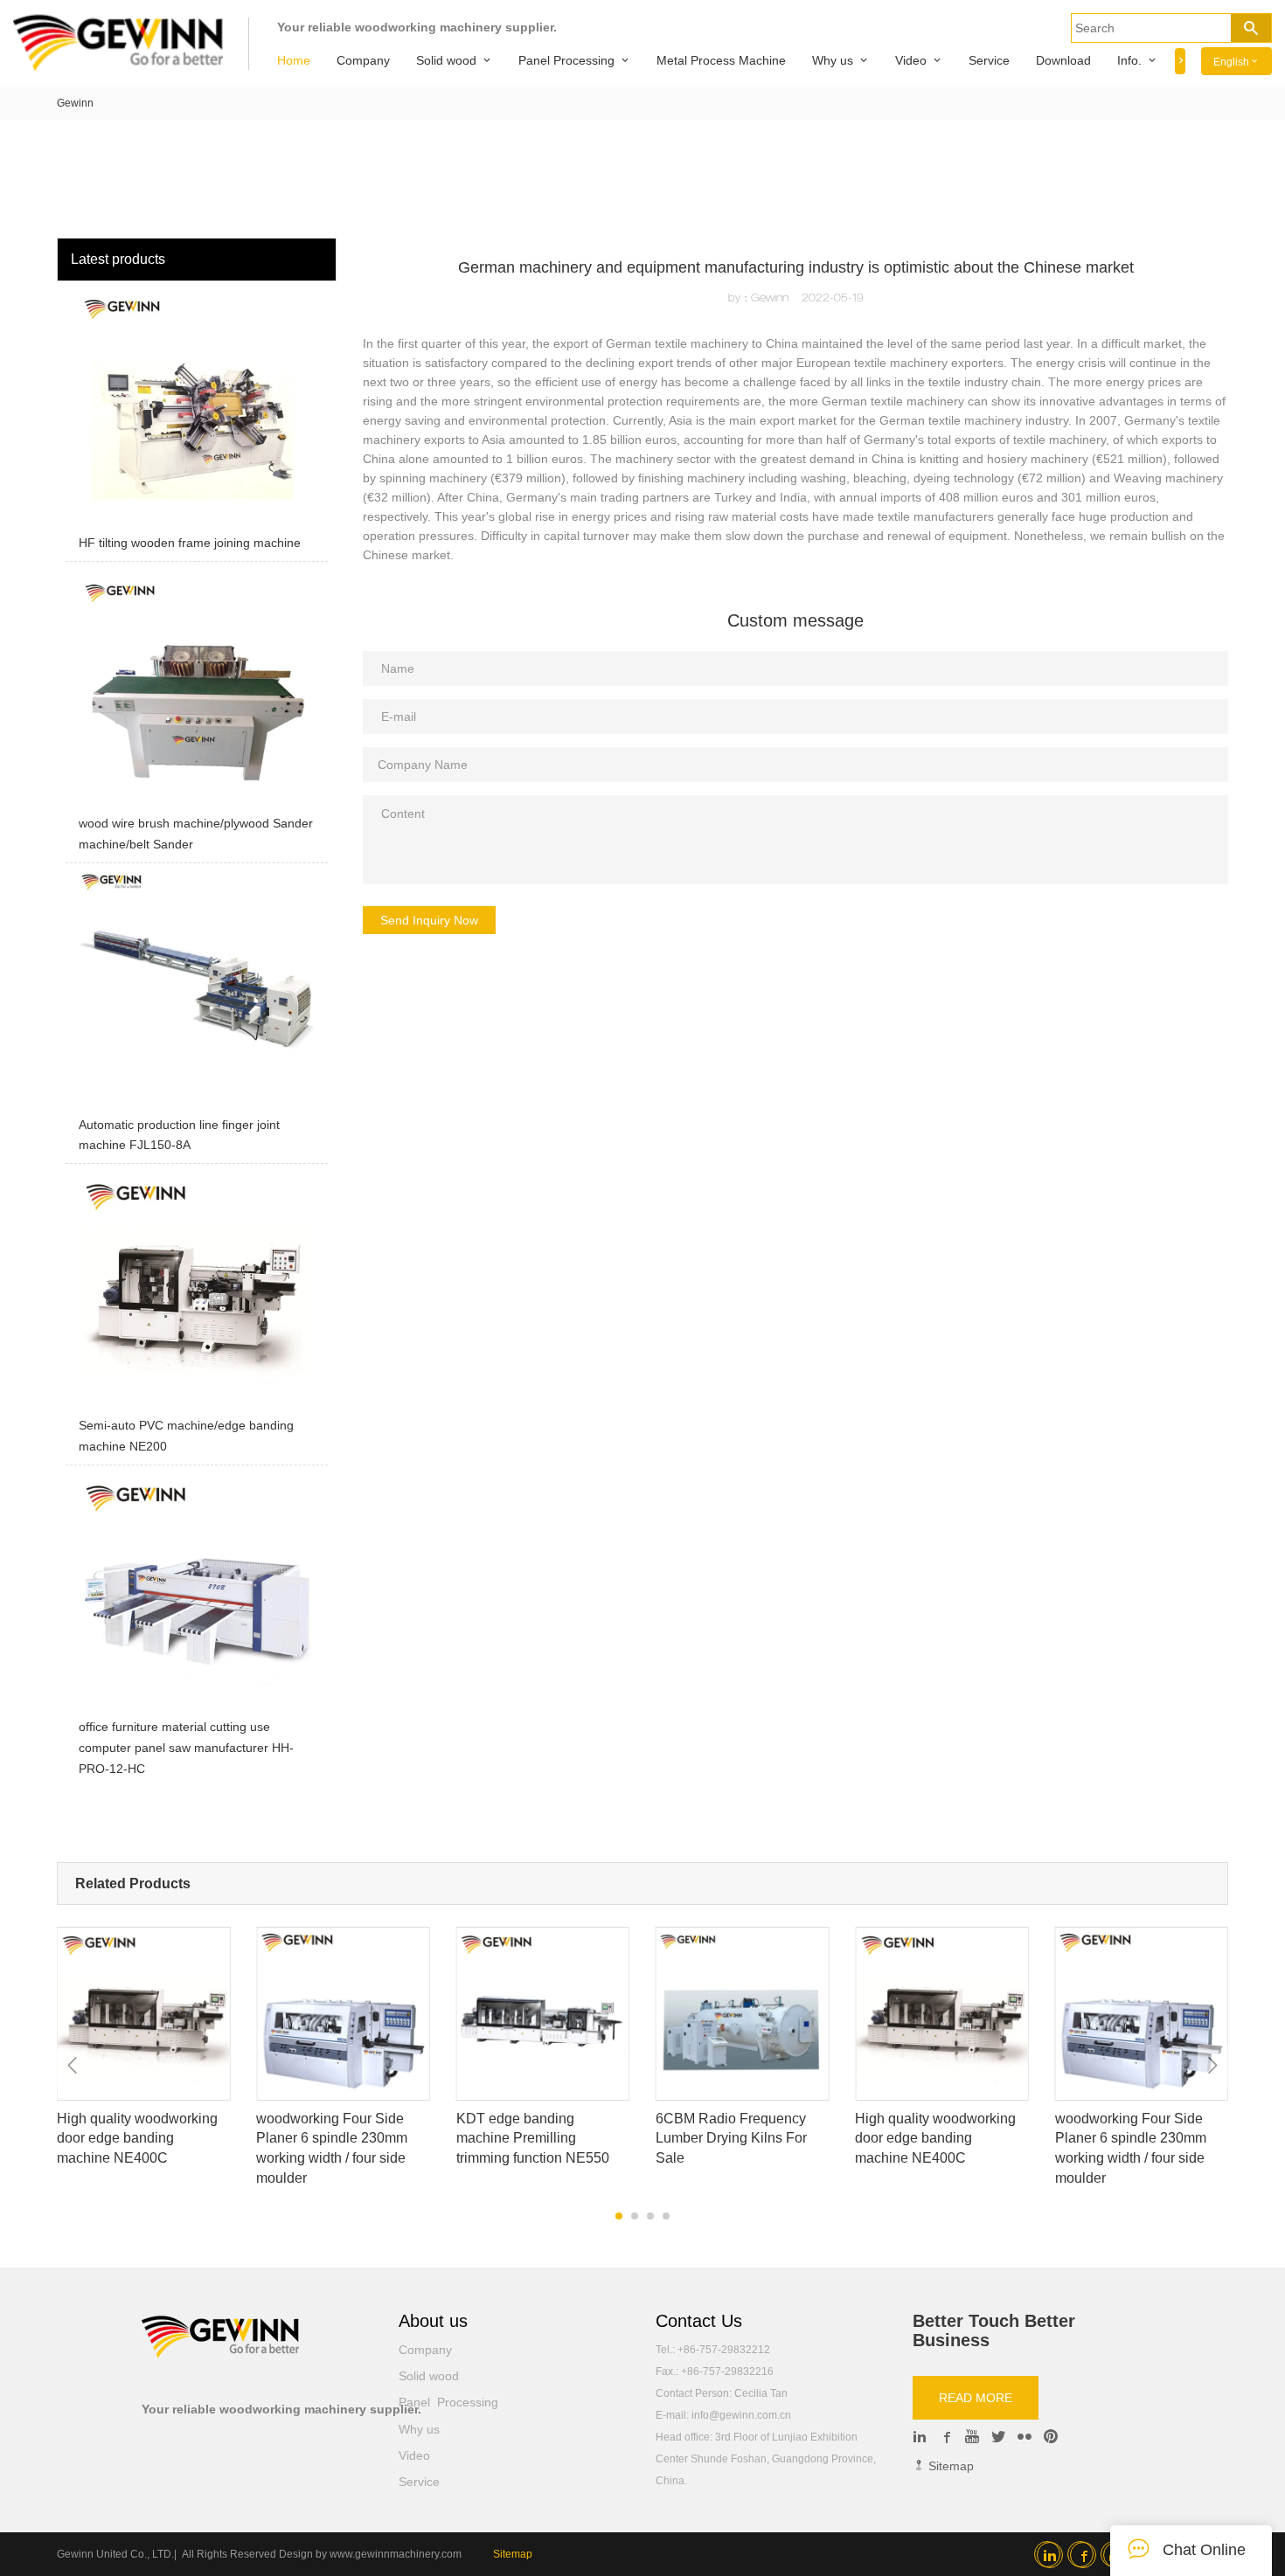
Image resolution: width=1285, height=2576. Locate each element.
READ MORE (976, 2398)
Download (1063, 60)
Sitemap (949, 2466)
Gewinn (75, 103)
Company (363, 60)
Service (989, 60)
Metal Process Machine (721, 60)
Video (911, 60)
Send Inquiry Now (429, 920)
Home (294, 60)
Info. (1129, 60)
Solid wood (446, 60)
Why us (833, 60)
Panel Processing (566, 60)
